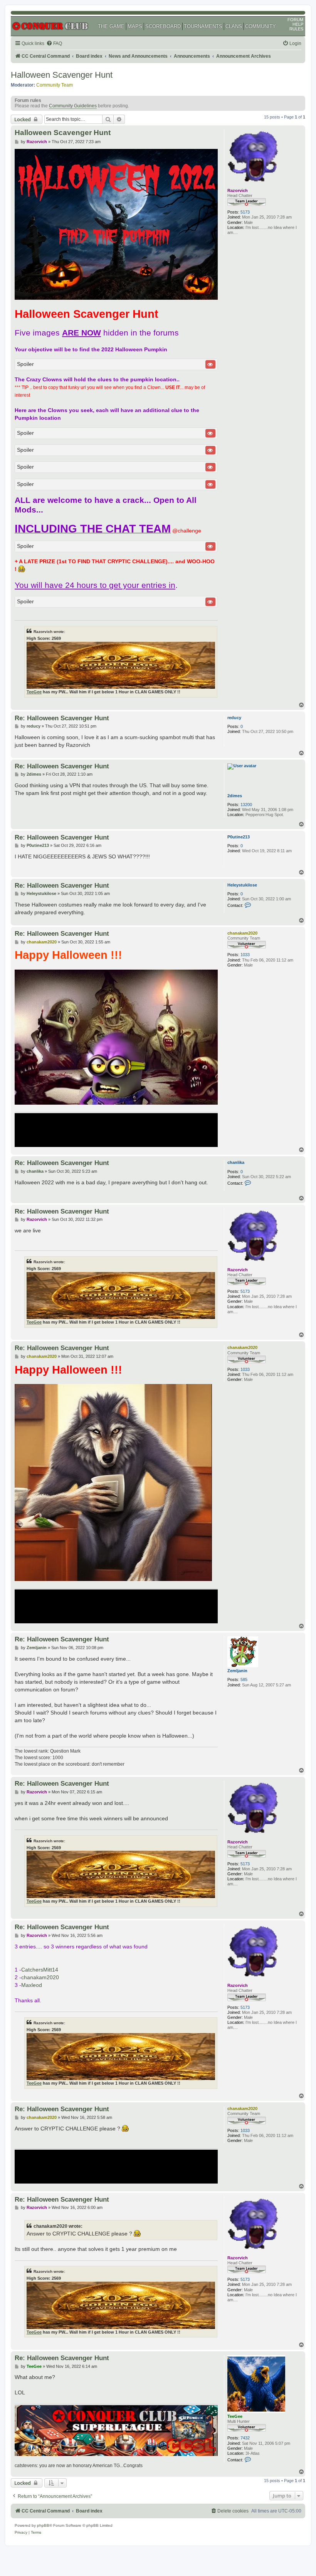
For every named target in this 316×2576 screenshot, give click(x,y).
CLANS (234, 26)
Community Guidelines (73, 106)
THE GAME (111, 26)
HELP (298, 24)
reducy (234, 718)
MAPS (135, 26)
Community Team (55, 85)
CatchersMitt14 (40, 1970)
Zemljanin (237, 1671)
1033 (245, 955)
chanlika (236, 1162)
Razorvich (238, 190)
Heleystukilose (242, 885)
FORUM (295, 20)
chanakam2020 (242, 933)
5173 (245, 212)
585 (244, 1679)
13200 (246, 805)
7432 (245, 2438)
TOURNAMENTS (203, 26)
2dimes (235, 796)
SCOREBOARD (163, 26)
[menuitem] (54, 44)
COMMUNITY (261, 26)
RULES (296, 29)
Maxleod (32, 1985)
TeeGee (34, 692)
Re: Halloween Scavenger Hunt (62, 718)
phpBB (43, 2525)
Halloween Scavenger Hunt (62, 75)
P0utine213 (239, 837)
